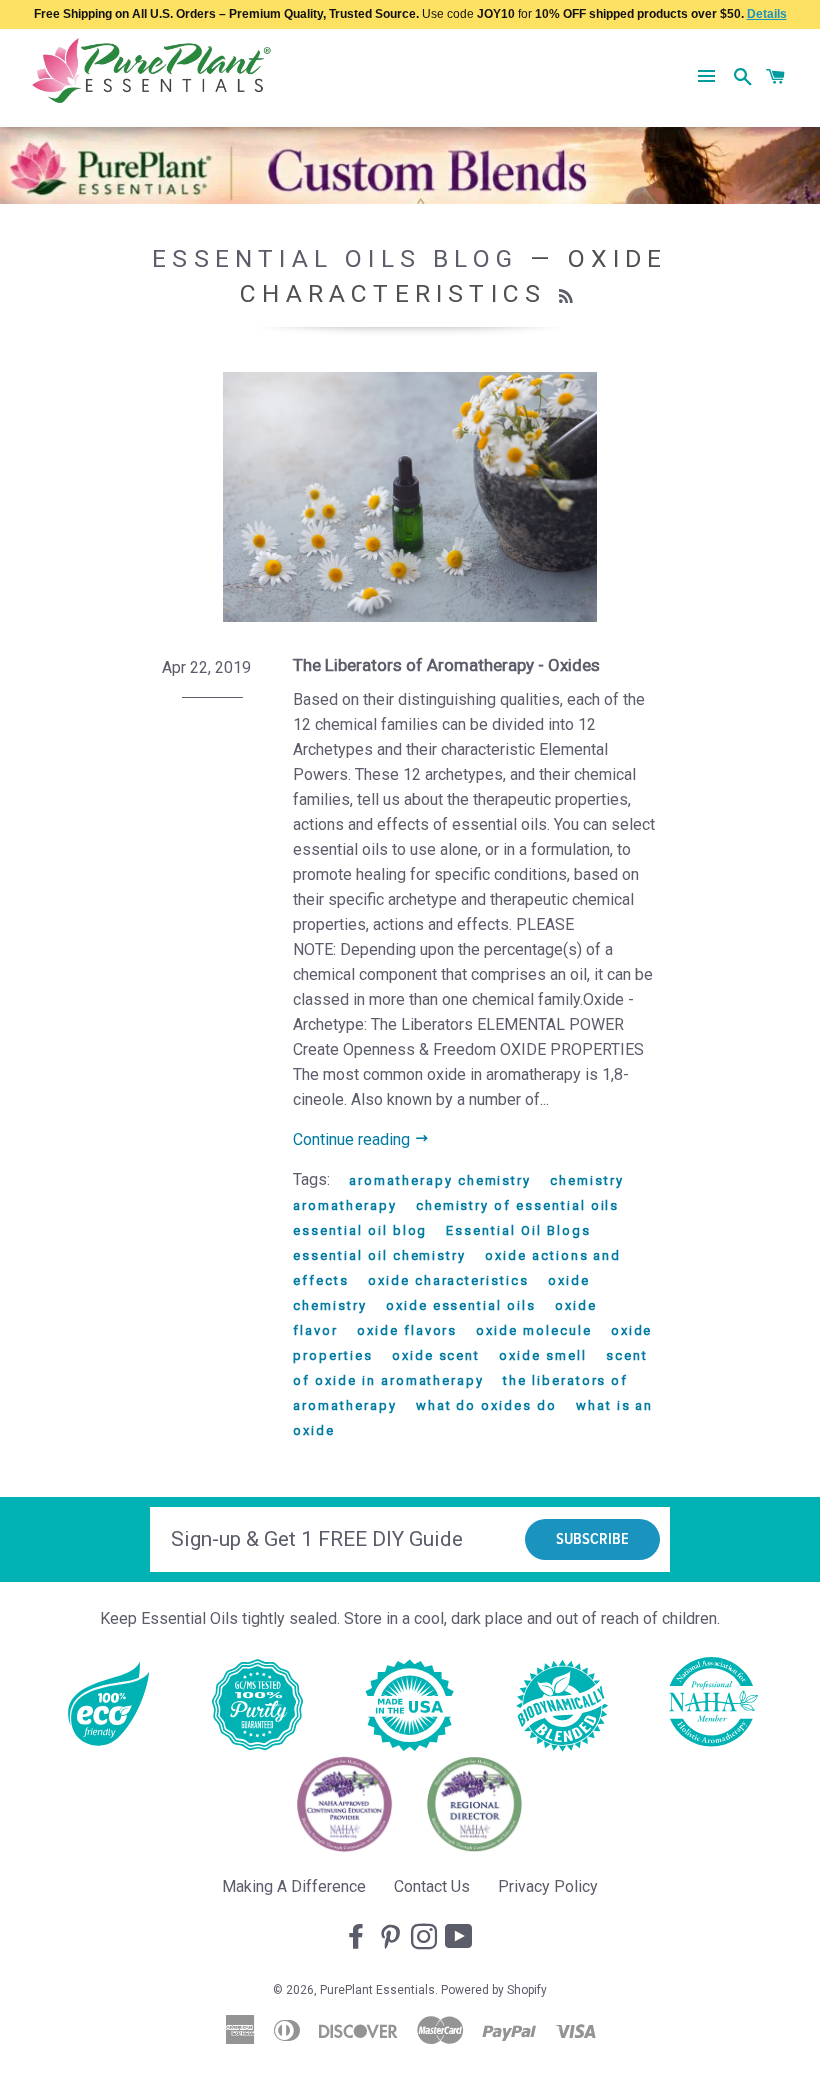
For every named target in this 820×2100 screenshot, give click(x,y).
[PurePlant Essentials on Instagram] (426, 1938)
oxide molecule (533, 1330)
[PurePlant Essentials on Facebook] (358, 1938)
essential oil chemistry (379, 1255)
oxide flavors (407, 1330)
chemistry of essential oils (518, 1205)
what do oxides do (486, 1405)
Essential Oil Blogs (518, 1230)
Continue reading (353, 1139)
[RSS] (568, 297)
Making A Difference (294, 1886)
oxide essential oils (461, 1305)
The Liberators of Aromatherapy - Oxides (446, 665)
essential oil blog (360, 1230)
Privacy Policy (548, 1886)
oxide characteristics (448, 1280)
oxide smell (542, 1355)
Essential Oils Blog (335, 258)
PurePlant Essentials (377, 1990)
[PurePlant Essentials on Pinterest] (392, 1938)
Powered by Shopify (494, 1990)
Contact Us (432, 1886)
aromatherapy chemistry (440, 1180)
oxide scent (436, 1355)
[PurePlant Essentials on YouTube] (461, 1938)
